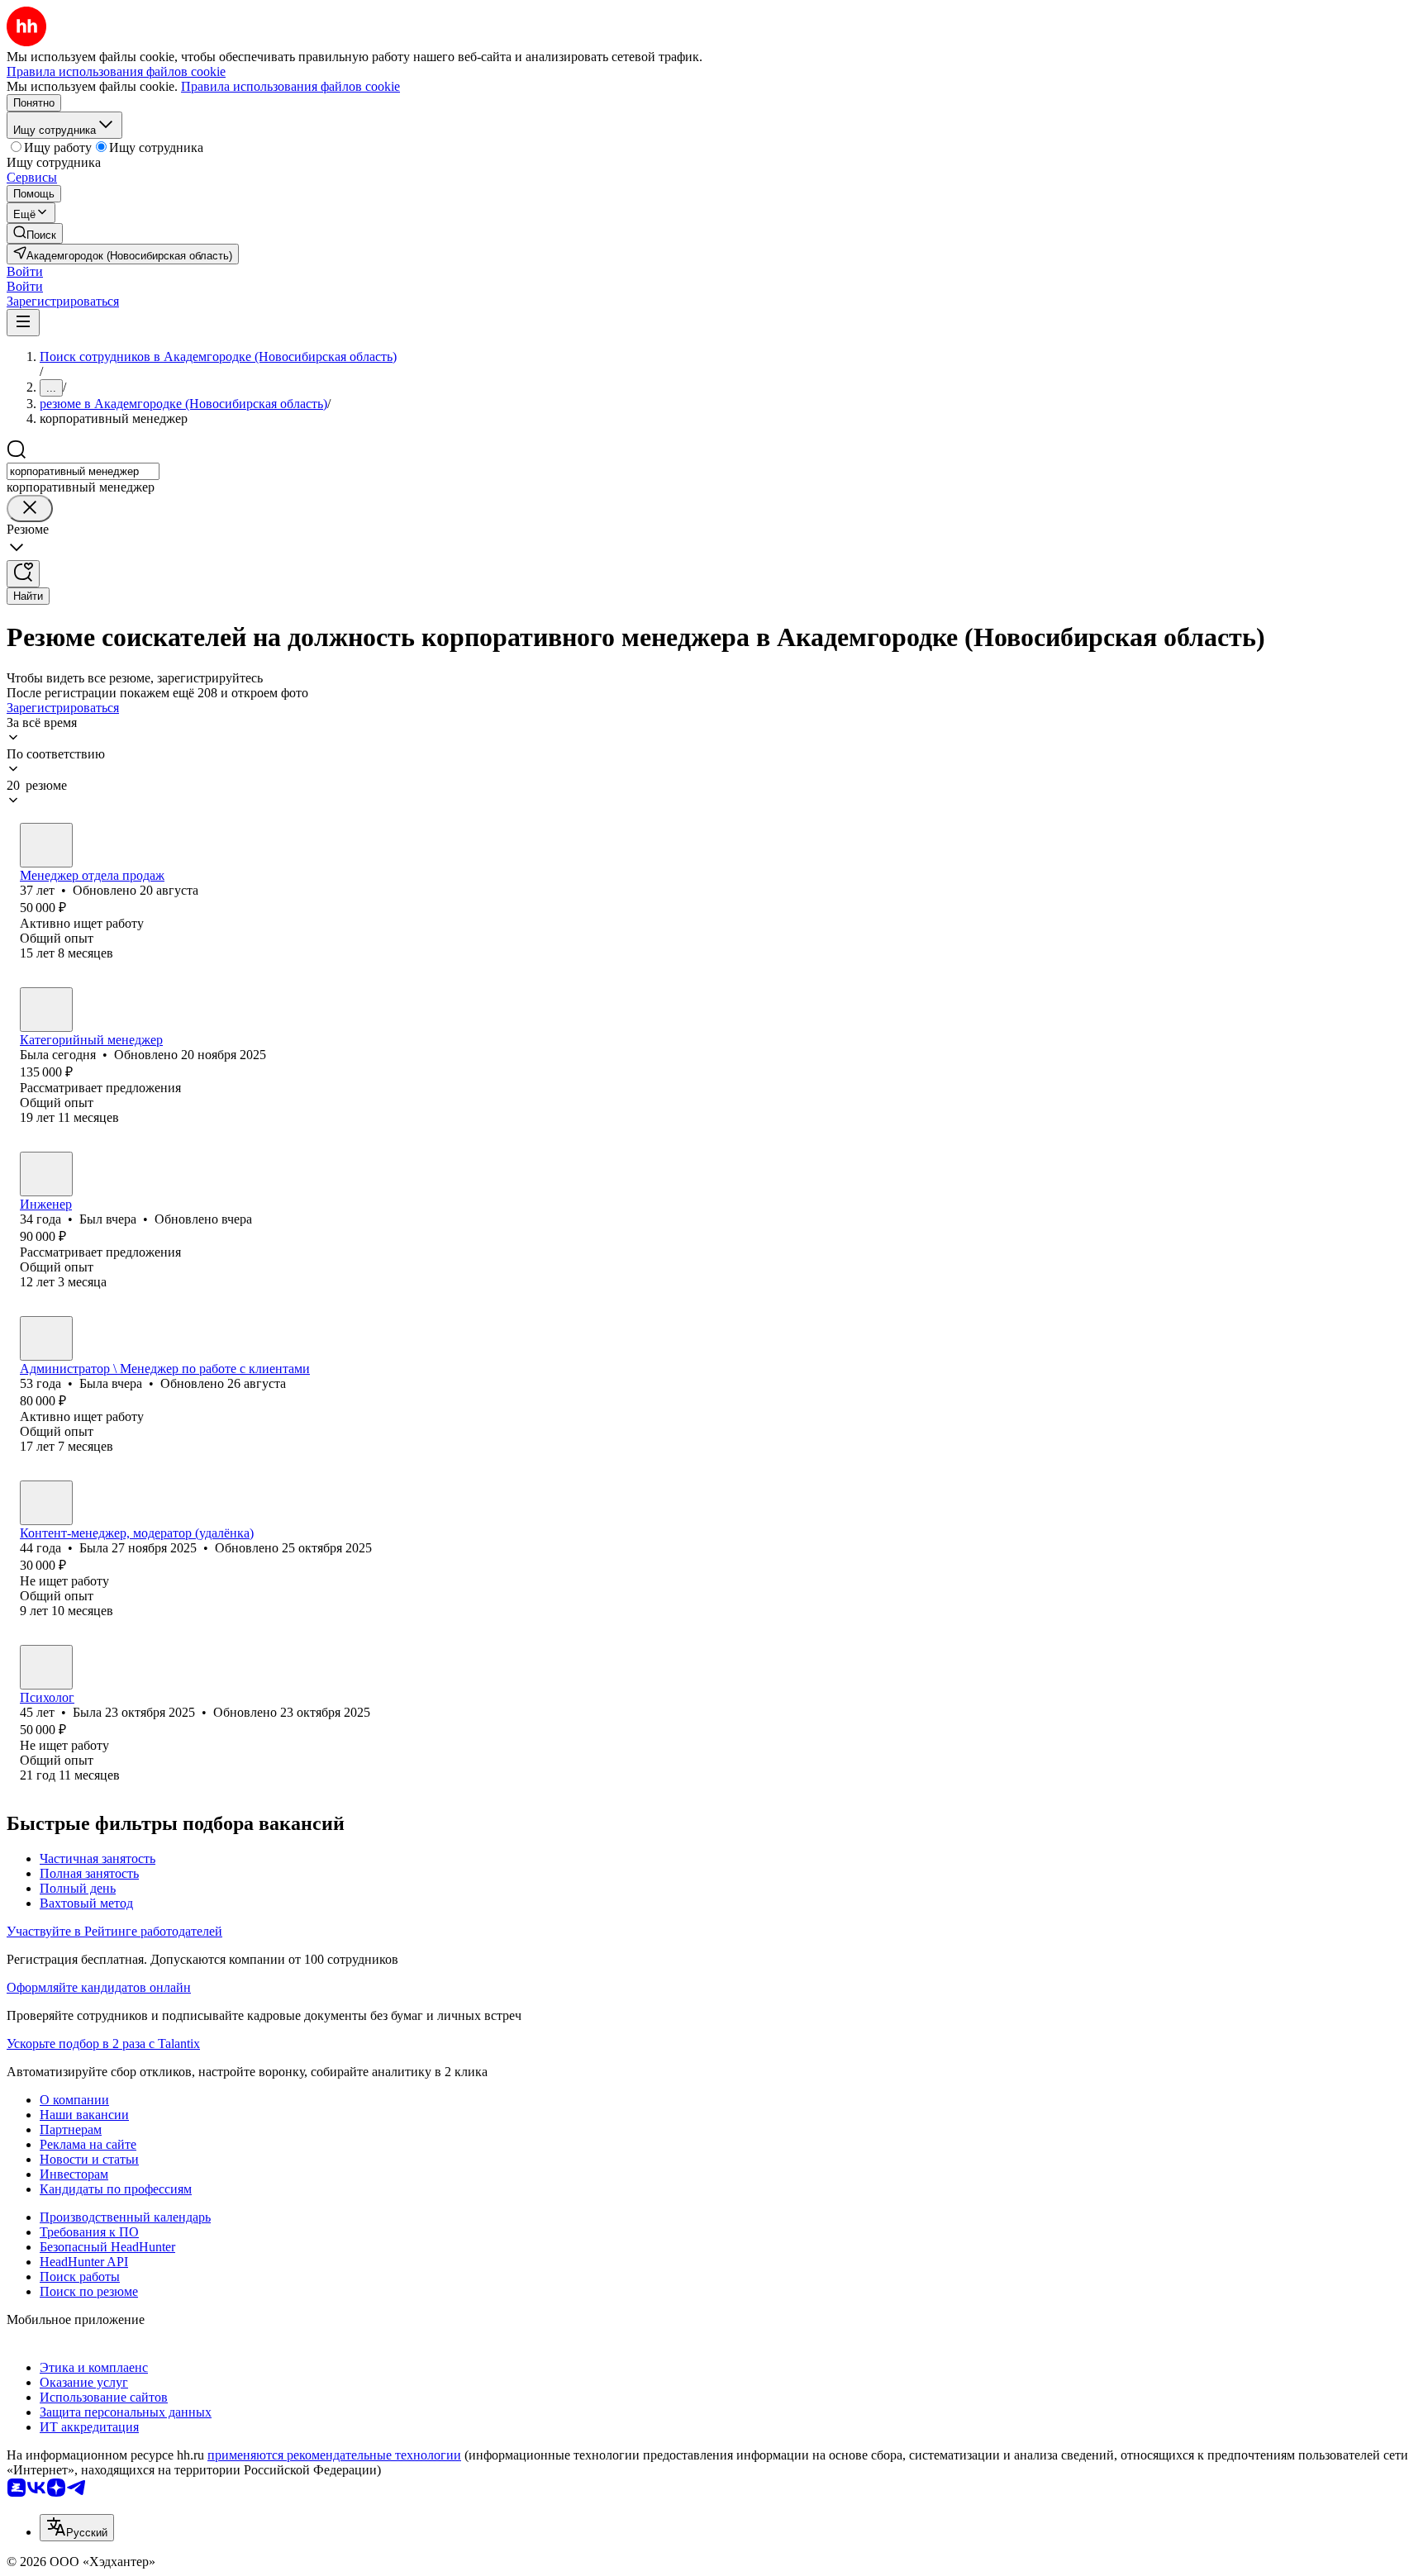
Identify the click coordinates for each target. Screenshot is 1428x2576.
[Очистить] (30, 509)
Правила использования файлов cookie (290, 86)
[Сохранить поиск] (23, 574)
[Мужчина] (46, 1174)
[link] (35, 233)
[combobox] (83, 471)
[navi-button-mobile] (23, 323)
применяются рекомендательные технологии (334, 2455)
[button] (25, 271)
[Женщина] (46, 845)
